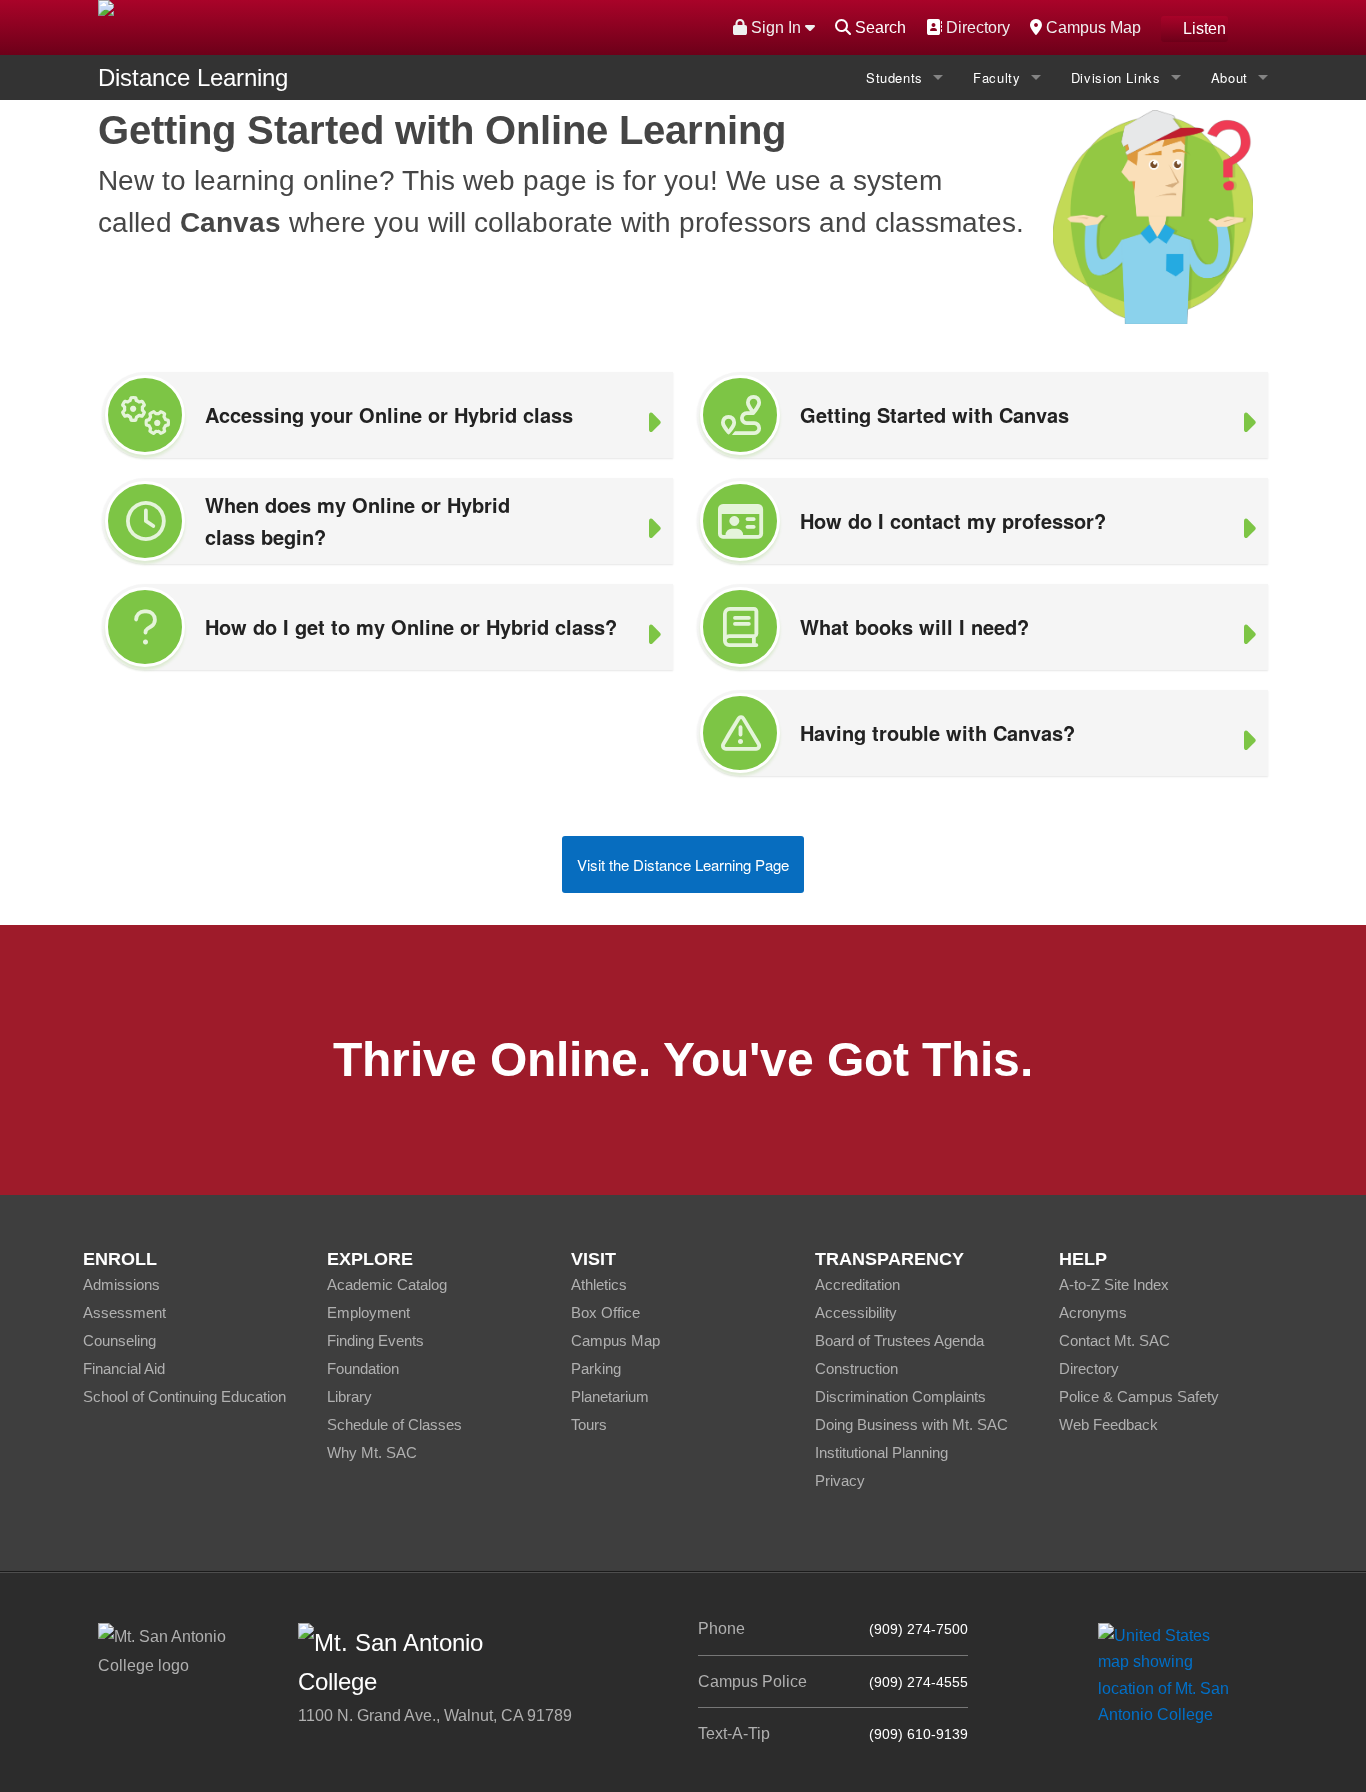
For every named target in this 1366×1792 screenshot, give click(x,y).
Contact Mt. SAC (1114, 1340)
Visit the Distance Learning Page (683, 864)
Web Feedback (1108, 1424)
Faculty (997, 77)
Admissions (121, 1284)
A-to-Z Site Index (1114, 1284)
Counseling (119, 1340)
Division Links (1116, 77)
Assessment (124, 1312)
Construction (856, 1368)
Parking (596, 1368)
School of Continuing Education (184, 1396)
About (1229, 77)
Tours (589, 1424)
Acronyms (1093, 1312)
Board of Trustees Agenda (899, 1340)
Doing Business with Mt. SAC (911, 1424)
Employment (368, 1312)
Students (894, 77)
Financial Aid (124, 1368)
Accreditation (857, 1284)
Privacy (840, 1480)
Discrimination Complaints (900, 1396)
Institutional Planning (881, 1452)
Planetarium (610, 1396)
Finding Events (375, 1340)
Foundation (363, 1368)
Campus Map (1091, 27)
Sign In (776, 27)
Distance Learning (193, 77)
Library (349, 1396)
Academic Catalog (387, 1284)
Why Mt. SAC (372, 1452)
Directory (975, 27)
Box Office (605, 1312)
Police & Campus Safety (1139, 1396)
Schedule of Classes (394, 1424)
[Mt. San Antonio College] (1170, 1674)
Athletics (599, 1284)
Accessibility (856, 1312)
